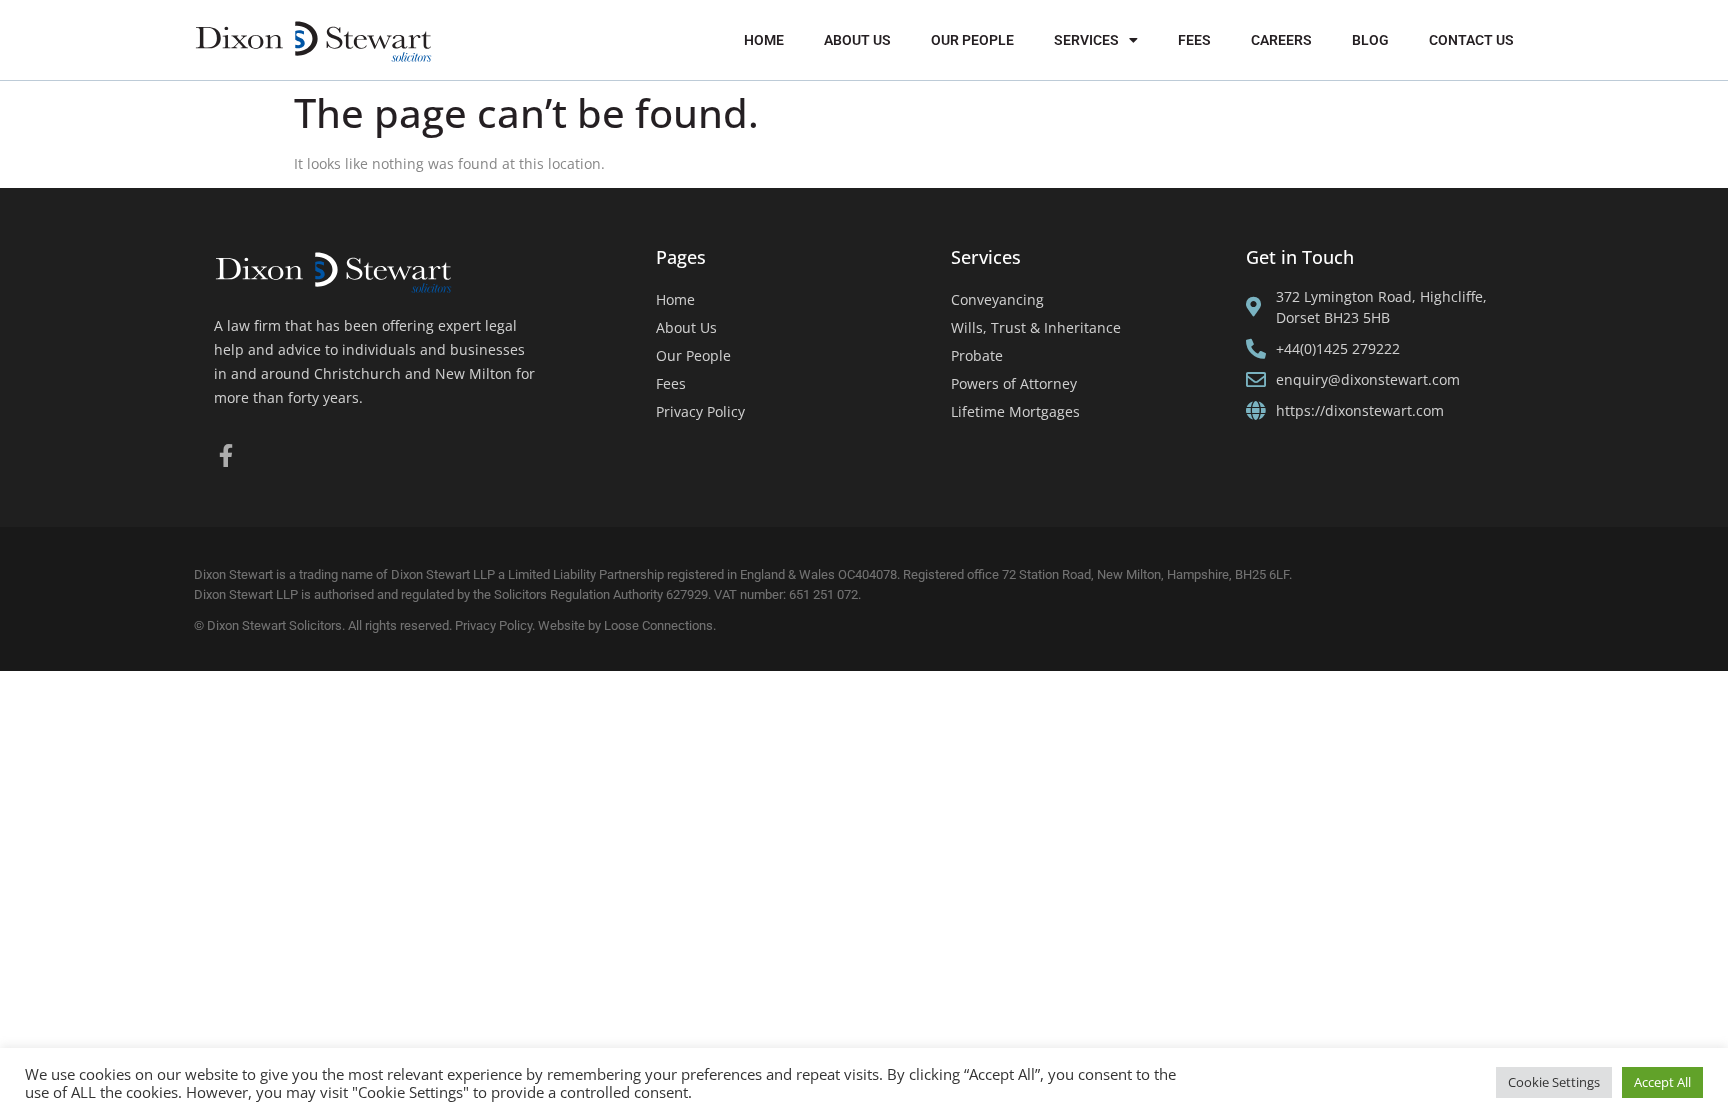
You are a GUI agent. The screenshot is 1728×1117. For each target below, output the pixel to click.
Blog (1370, 40)
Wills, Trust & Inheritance (1036, 327)
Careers (1281, 40)
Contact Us (1471, 40)
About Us (857, 40)
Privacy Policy (700, 411)
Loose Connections (658, 625)
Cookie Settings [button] (1554, 1082)
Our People (972, 40)
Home (764, 40)
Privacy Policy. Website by (529, 625)
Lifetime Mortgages (1015, 411)
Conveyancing (997, 299)
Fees (1194, 40)
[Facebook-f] (225, 455)
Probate (977, 355)
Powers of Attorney (1014, 383)
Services (1086, 40)
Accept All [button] (1662, 1082)
